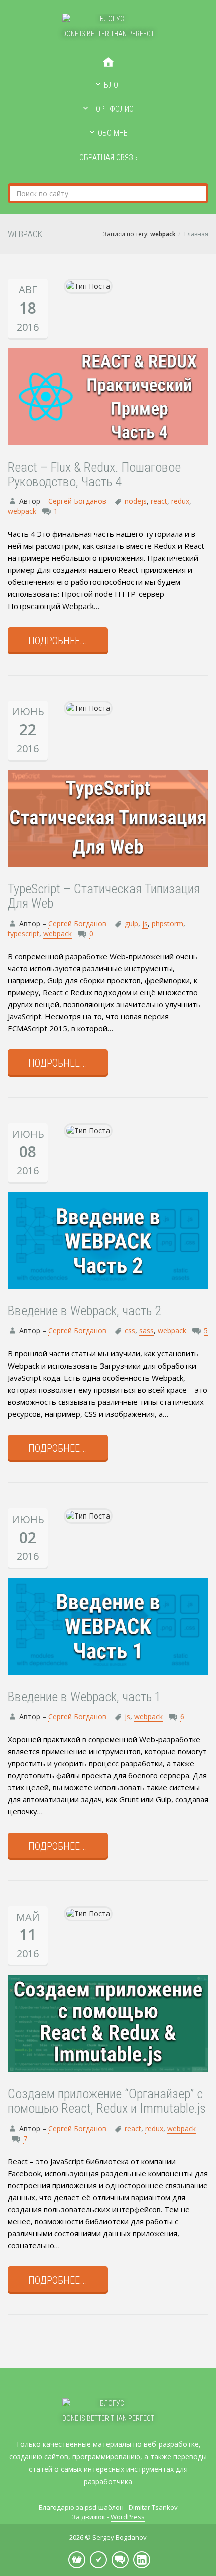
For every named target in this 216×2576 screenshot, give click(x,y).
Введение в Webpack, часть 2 (84, 1311)
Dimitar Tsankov (153, 2507)
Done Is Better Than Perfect (108, 34)
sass (146, 1331)
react (159, 501)
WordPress (128, 2517)
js (145, 923)
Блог (113, 85)
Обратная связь (109, 157)
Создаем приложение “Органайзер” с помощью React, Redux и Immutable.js (107, 2101)
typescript (23, 933)
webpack (22, 511)
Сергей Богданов (77, 501)
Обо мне (113, 133)
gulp (131, 923)
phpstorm (168, 923)
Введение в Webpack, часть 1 (84, 1697)
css (130, 1331)
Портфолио (113, 109)
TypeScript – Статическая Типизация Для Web (104, 896)
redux (180, 501)
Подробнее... (58, 641)
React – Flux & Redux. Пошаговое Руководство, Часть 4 (94, 474)
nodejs (136, 501)
